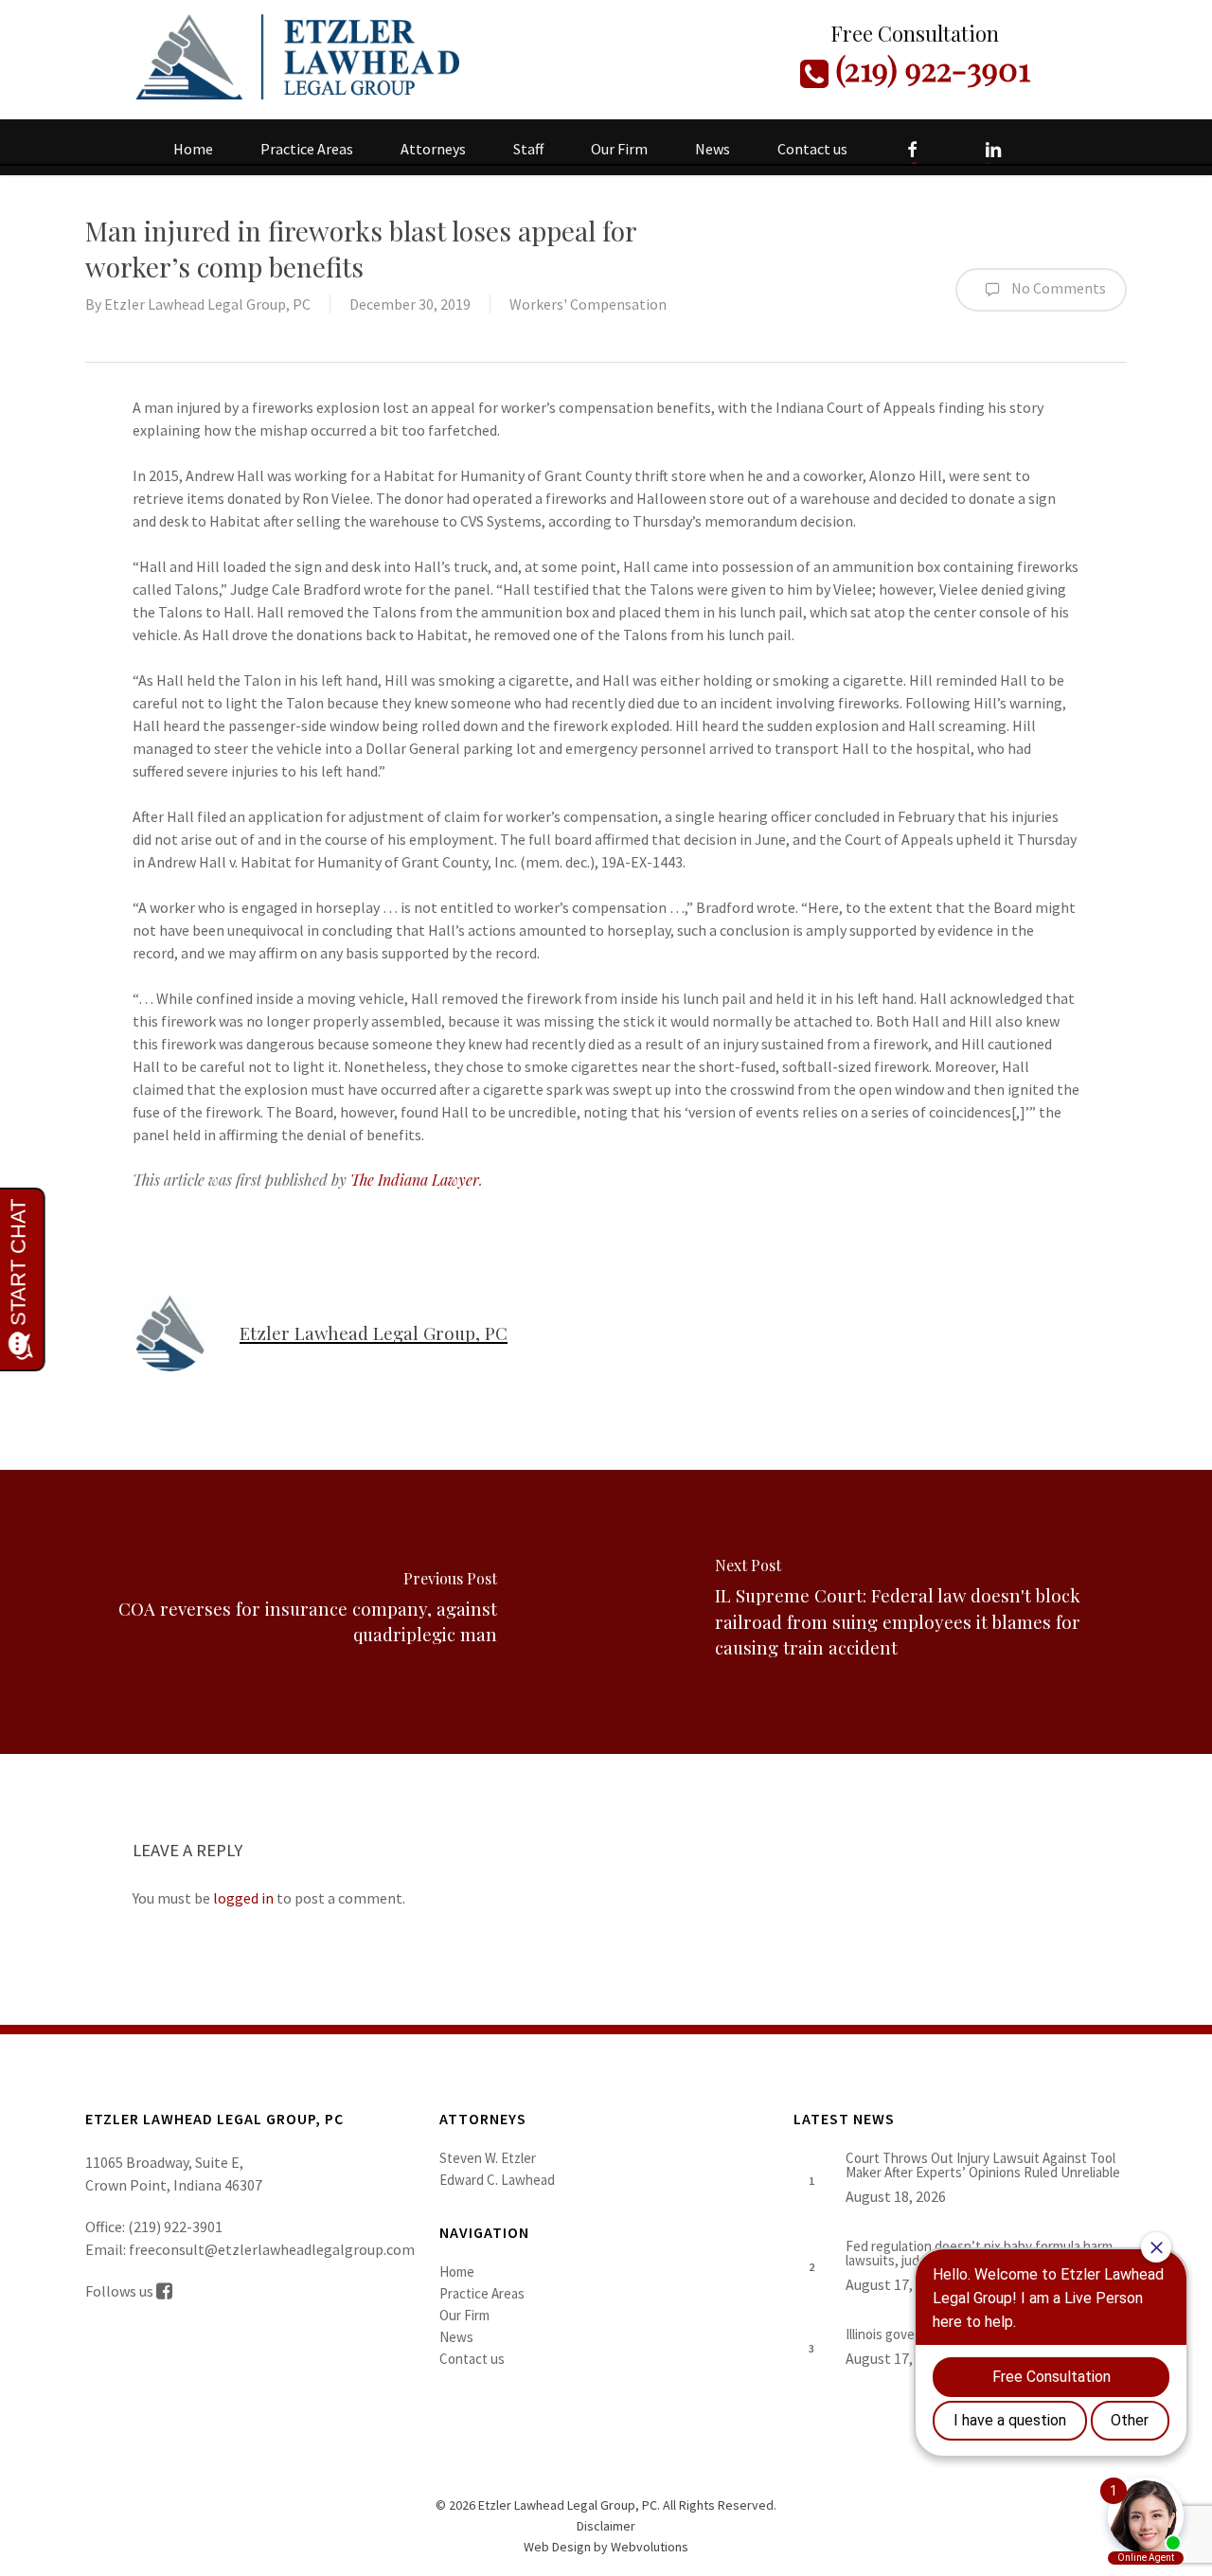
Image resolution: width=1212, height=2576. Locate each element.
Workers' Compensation (588, 304)
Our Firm (464, 2315)
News (456, 2337)
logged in (243, 1898)
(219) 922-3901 (929, 68)
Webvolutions (650, 2547)
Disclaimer (606, 2526)
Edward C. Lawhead (497, 2180)
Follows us (121, 2291)
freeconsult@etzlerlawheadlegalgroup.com (272, 2249)
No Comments (1057, 288)
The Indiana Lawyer (415, 1180)
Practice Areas (482, 2293)
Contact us (472, 2359)
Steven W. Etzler (488, 2158)
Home (457, 2272)
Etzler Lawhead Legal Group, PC (207, 304)
